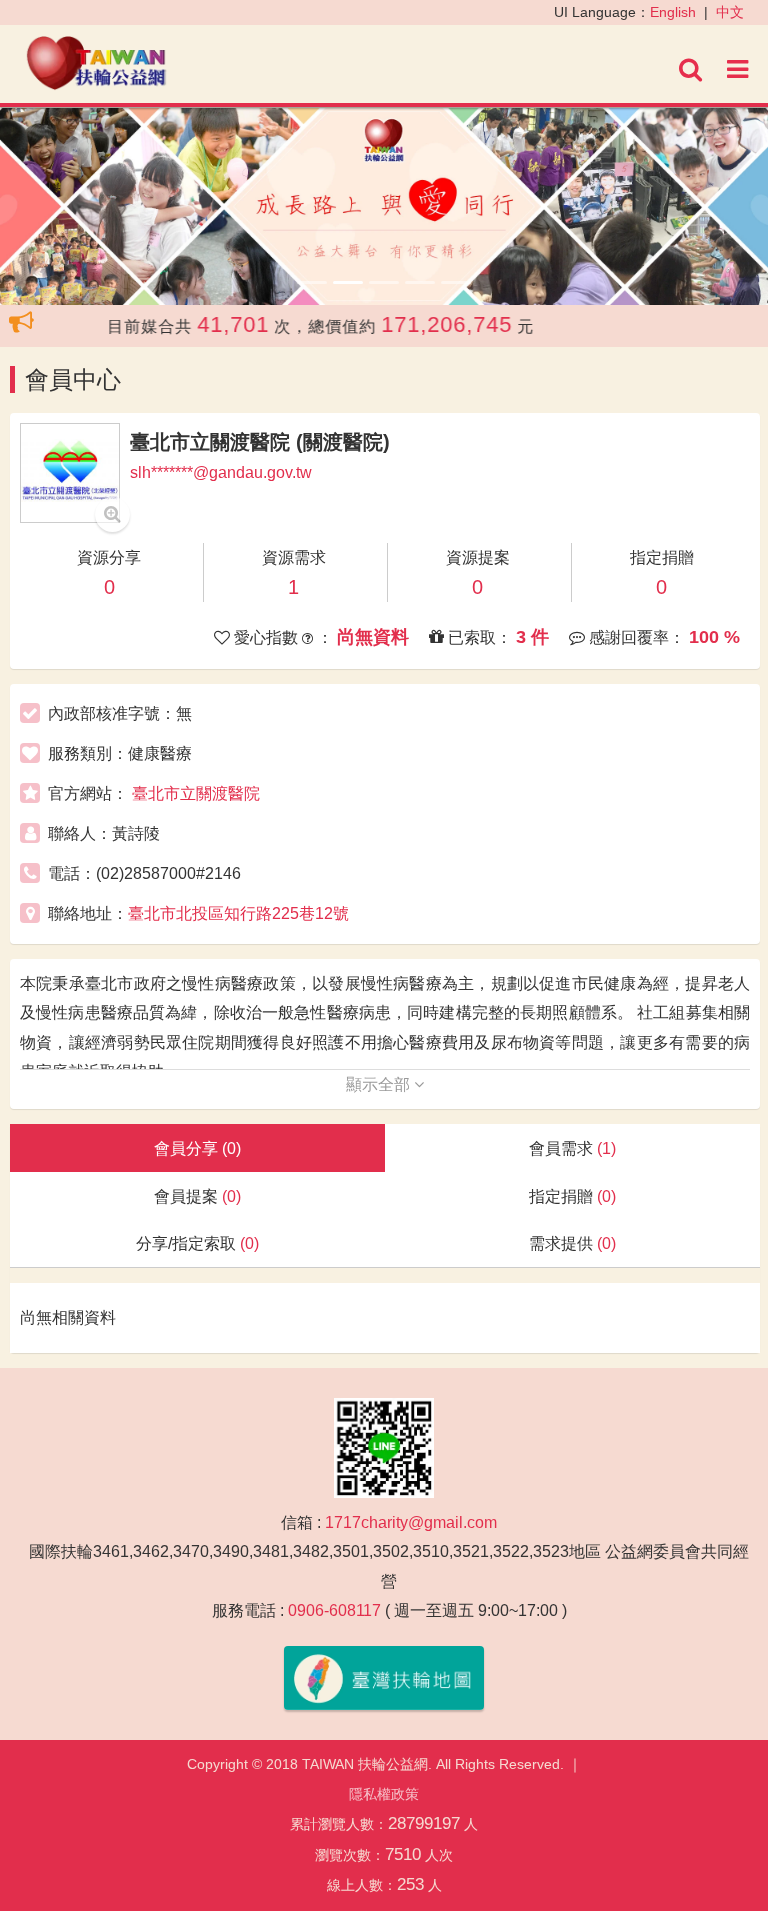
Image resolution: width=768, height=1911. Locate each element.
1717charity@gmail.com (411, 1522)
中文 (730, 12)
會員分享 (197, 1148)
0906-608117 (334, 1610)
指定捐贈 (572, 1196)
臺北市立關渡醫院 (196, 793)
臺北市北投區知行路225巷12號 (238, 913)
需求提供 (572, 1243)
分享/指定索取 (197, 1243)
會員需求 (572, 1148)
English (673, 12)
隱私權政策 (384, 1794)
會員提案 (197, 1196)
